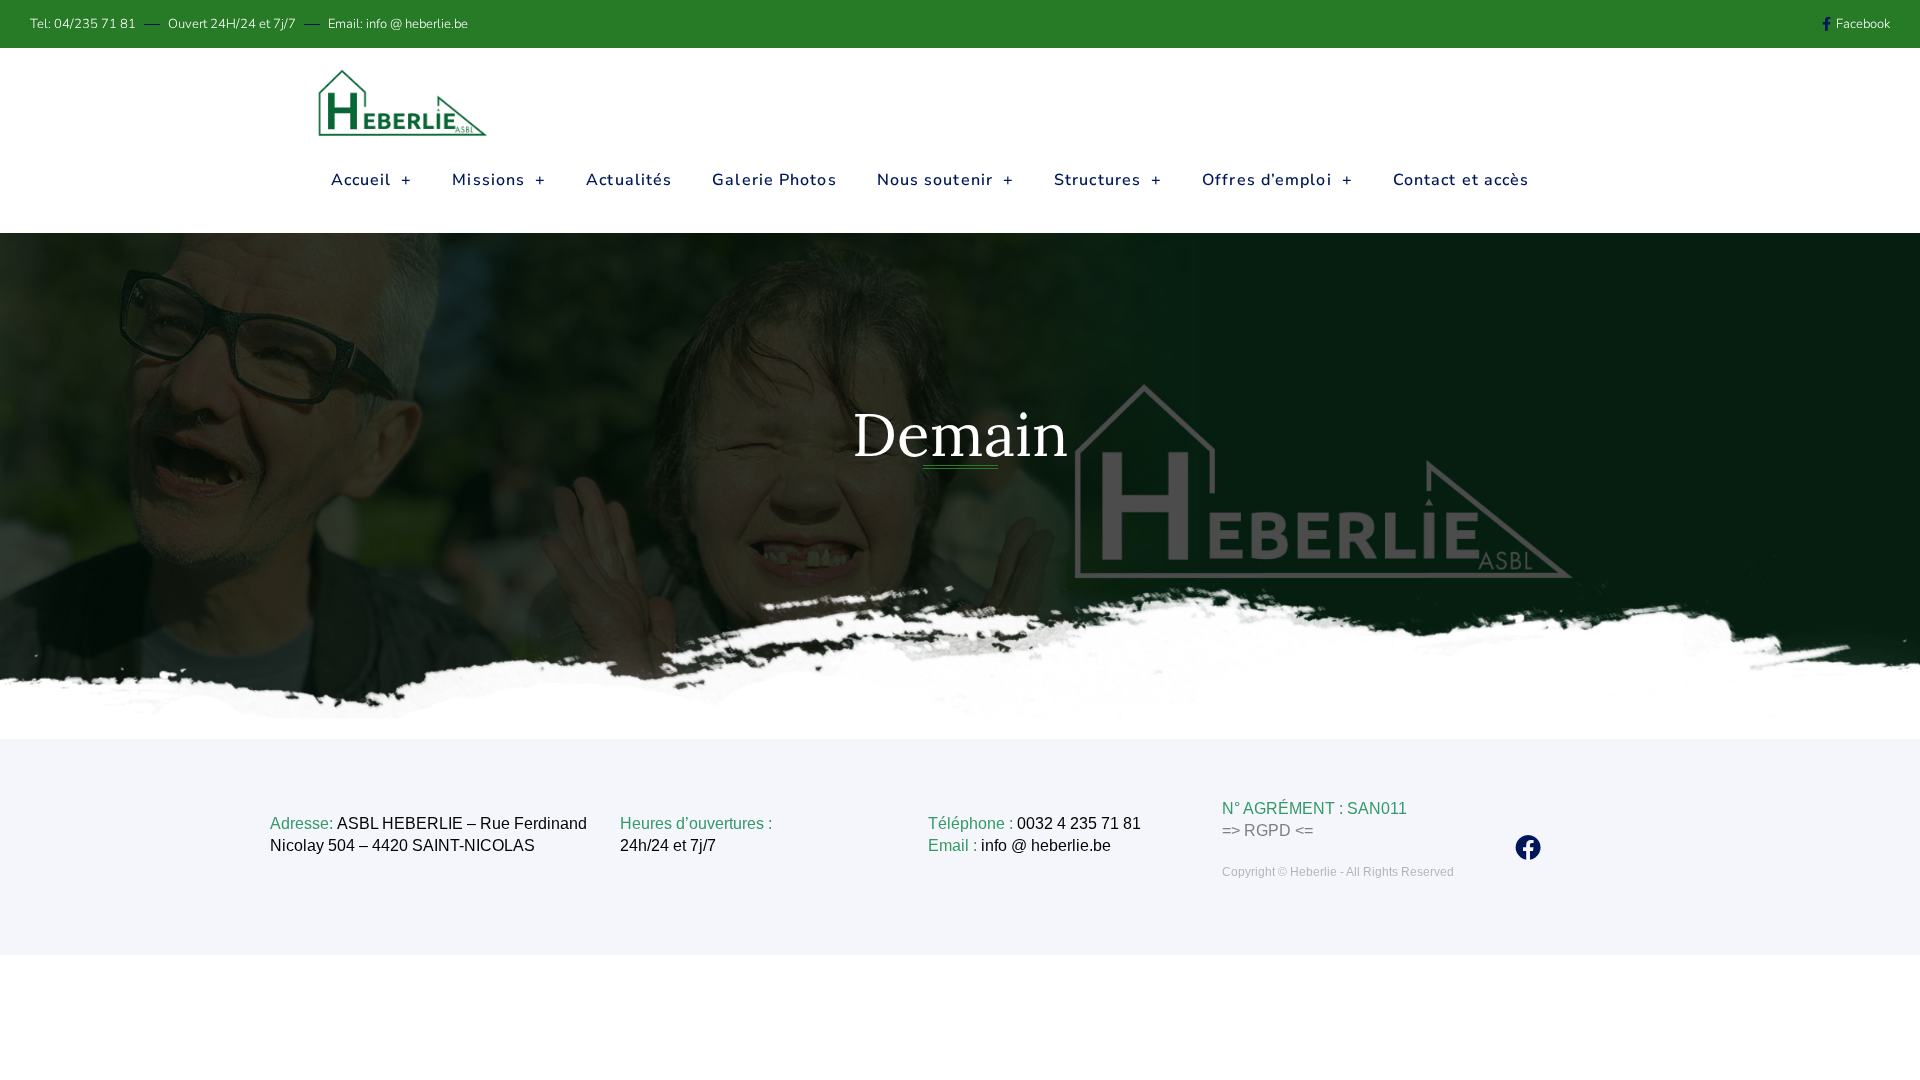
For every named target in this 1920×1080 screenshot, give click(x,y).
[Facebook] (1528, 847)
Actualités (629, 180)
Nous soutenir (935, 180)
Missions (488, 180)
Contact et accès (1461, 180)
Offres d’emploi (1267, 180)
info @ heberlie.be (1048, 845)
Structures (1097, 180)
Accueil (361, 180)
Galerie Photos (774, 180)
